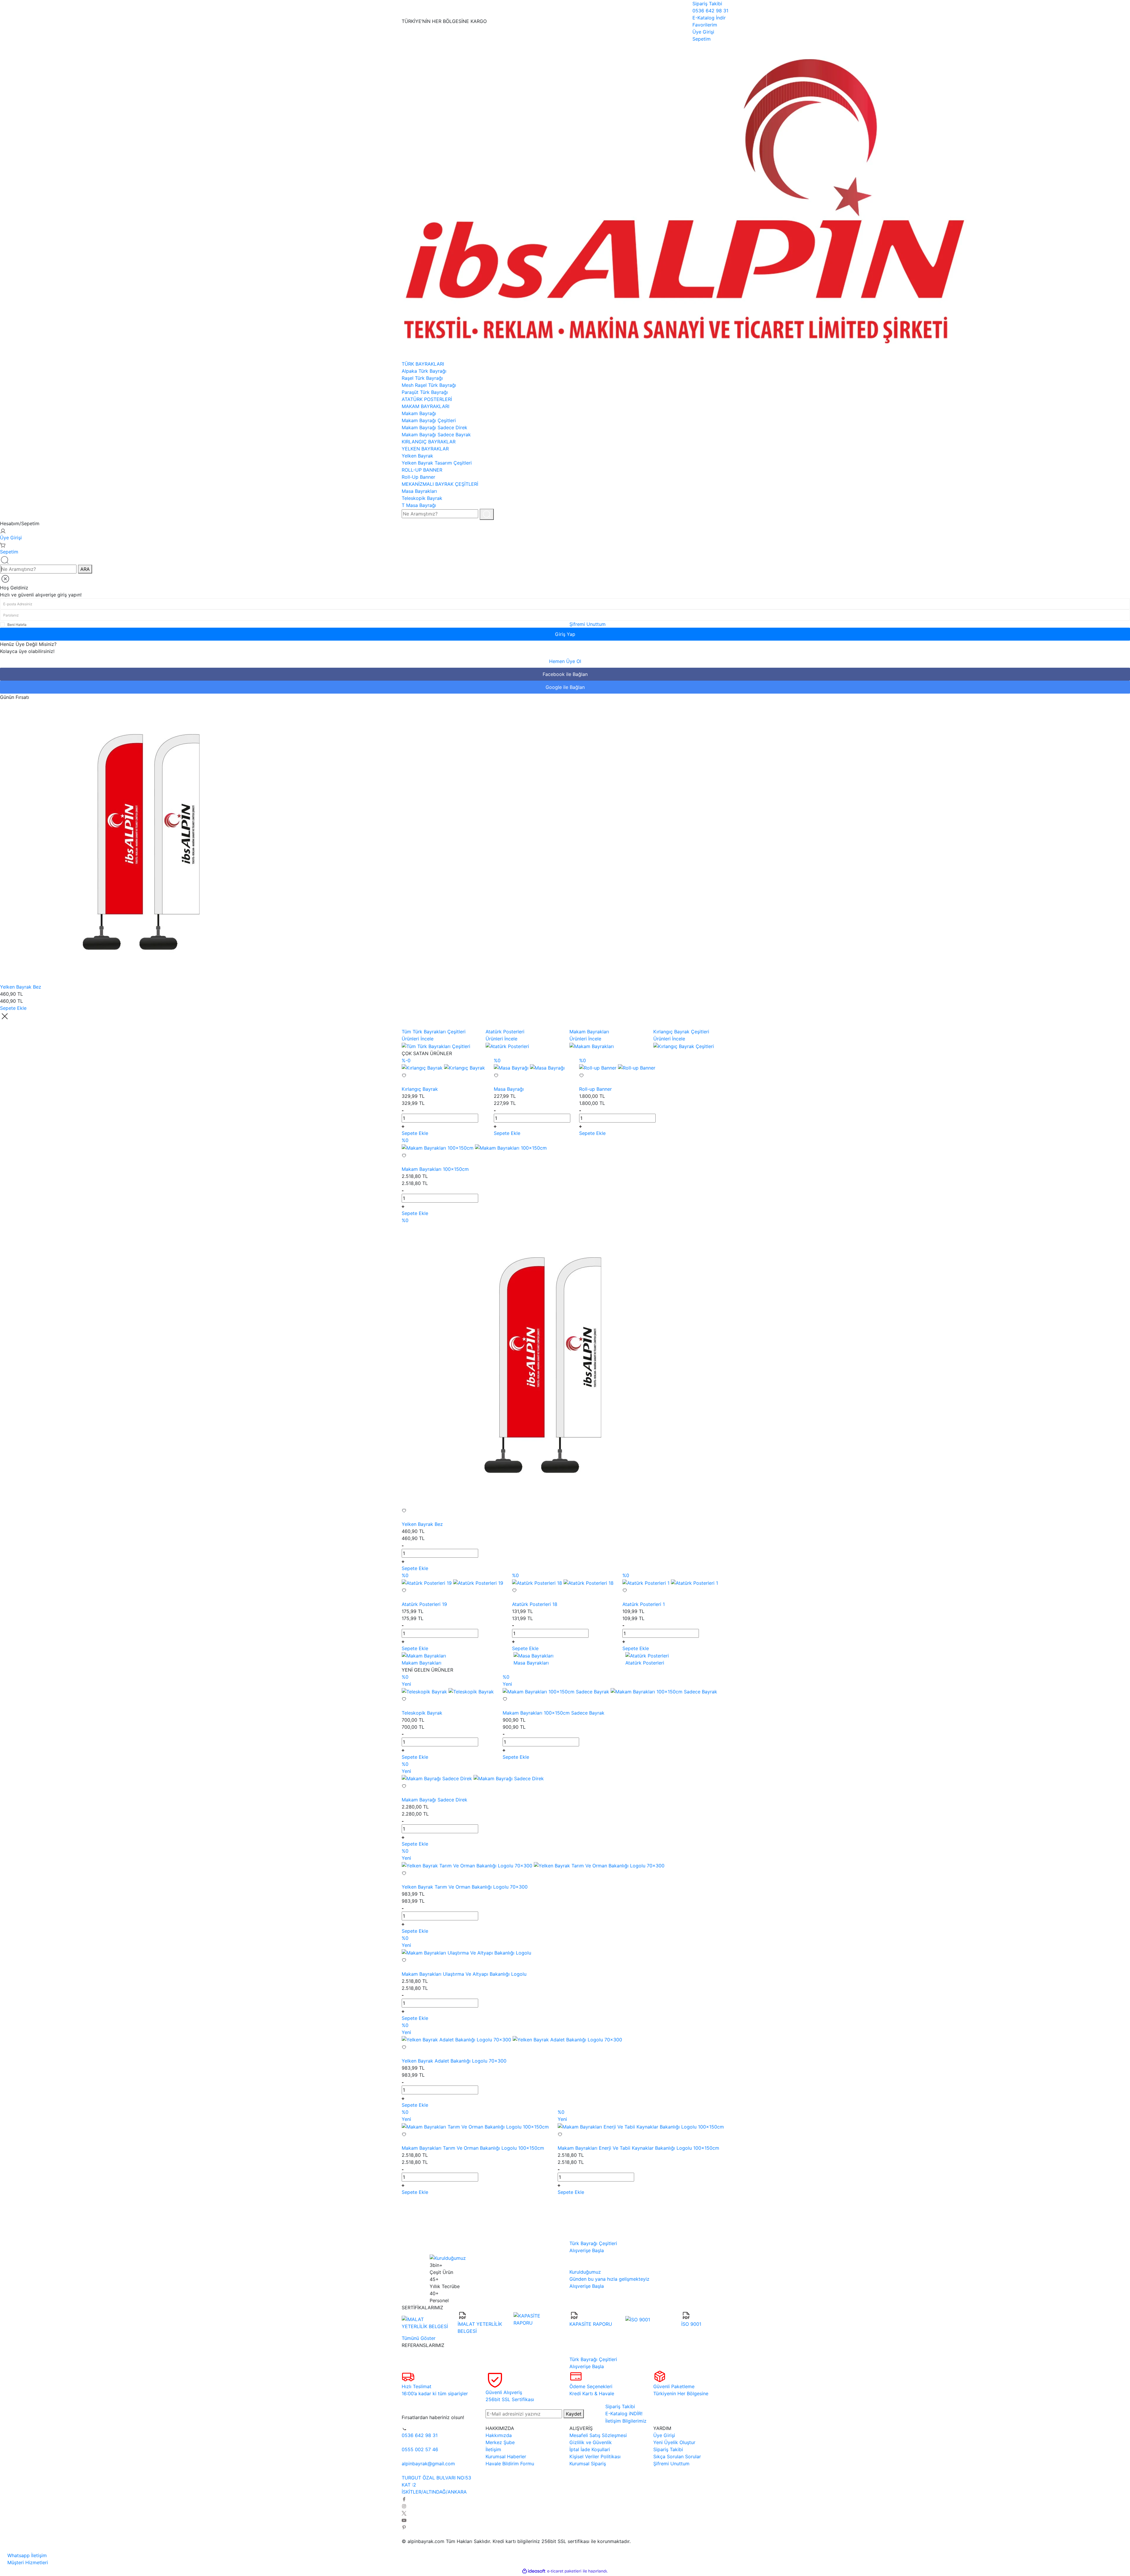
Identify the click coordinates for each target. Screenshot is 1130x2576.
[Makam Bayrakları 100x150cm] (438, 1147)
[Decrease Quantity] (403, 1110)
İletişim (493, 2449)
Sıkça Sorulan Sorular (677, 2456)
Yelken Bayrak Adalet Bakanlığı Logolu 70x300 (454, 2061)
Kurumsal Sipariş (588, 2464)
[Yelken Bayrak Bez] (141, 841)
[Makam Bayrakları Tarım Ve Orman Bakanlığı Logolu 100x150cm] (475, 2126)
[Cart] (3, 545)
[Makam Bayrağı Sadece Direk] (438, 1778)
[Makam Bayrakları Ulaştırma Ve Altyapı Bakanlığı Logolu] (466, 1952)
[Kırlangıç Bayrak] (423, 1067)
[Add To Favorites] (443, 1078)
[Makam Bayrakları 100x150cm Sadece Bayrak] (557, 1691)
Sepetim (9, 552)
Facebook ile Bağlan (565, 674)
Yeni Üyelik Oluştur (674, 2442)
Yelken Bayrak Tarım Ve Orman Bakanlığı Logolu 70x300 (465, 1887)
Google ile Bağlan (565, 687)
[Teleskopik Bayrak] (425, 1691)
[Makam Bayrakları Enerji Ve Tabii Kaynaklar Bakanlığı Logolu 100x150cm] (641, 2126)
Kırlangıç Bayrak (420, 1089)
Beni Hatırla (17, 625)
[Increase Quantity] (403, 1126)
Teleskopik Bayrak (422, 1713)
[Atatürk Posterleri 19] (427, 1582)
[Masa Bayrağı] (512, 1067)
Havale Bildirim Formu (510, 2464)
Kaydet (574, 2414)
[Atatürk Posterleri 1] (647, 1582)
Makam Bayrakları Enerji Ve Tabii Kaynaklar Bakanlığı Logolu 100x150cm (638, 2148)
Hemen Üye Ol (565, 661)
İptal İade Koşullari (590, 2449)
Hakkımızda (499, 2435)
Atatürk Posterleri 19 (424, 1604)
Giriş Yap (565, 634)
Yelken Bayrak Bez (21, 987)
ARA (85, 569)
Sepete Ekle (13, 1008)
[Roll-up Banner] (599, 1067)
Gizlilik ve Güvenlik (591, 2442)
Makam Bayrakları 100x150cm (435, 1169)
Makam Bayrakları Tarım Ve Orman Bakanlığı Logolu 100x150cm (473, 2148)
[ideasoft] (534, 2571)
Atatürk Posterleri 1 (644, 1604)
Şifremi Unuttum (588, 624)
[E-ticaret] (564, 2571)
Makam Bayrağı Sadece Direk (434, 1800)
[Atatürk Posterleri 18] (538, 1582)
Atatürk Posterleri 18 (535, 1604)
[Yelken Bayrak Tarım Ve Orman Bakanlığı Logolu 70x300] (468, 1865)
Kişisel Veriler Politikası (595, 2456)
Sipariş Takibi (668, 2449)
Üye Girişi (11, 538)
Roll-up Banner (595, 1089)
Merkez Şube (500, 2442)
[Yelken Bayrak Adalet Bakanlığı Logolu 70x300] (457, 2039)
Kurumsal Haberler (506, 2456)
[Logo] (684, 201)
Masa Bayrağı (509, 1089)
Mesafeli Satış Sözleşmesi (598, 2435)
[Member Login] (3, 531)
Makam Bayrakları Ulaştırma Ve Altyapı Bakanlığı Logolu (464, 1974)
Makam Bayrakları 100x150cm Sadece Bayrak (554, 1713)
